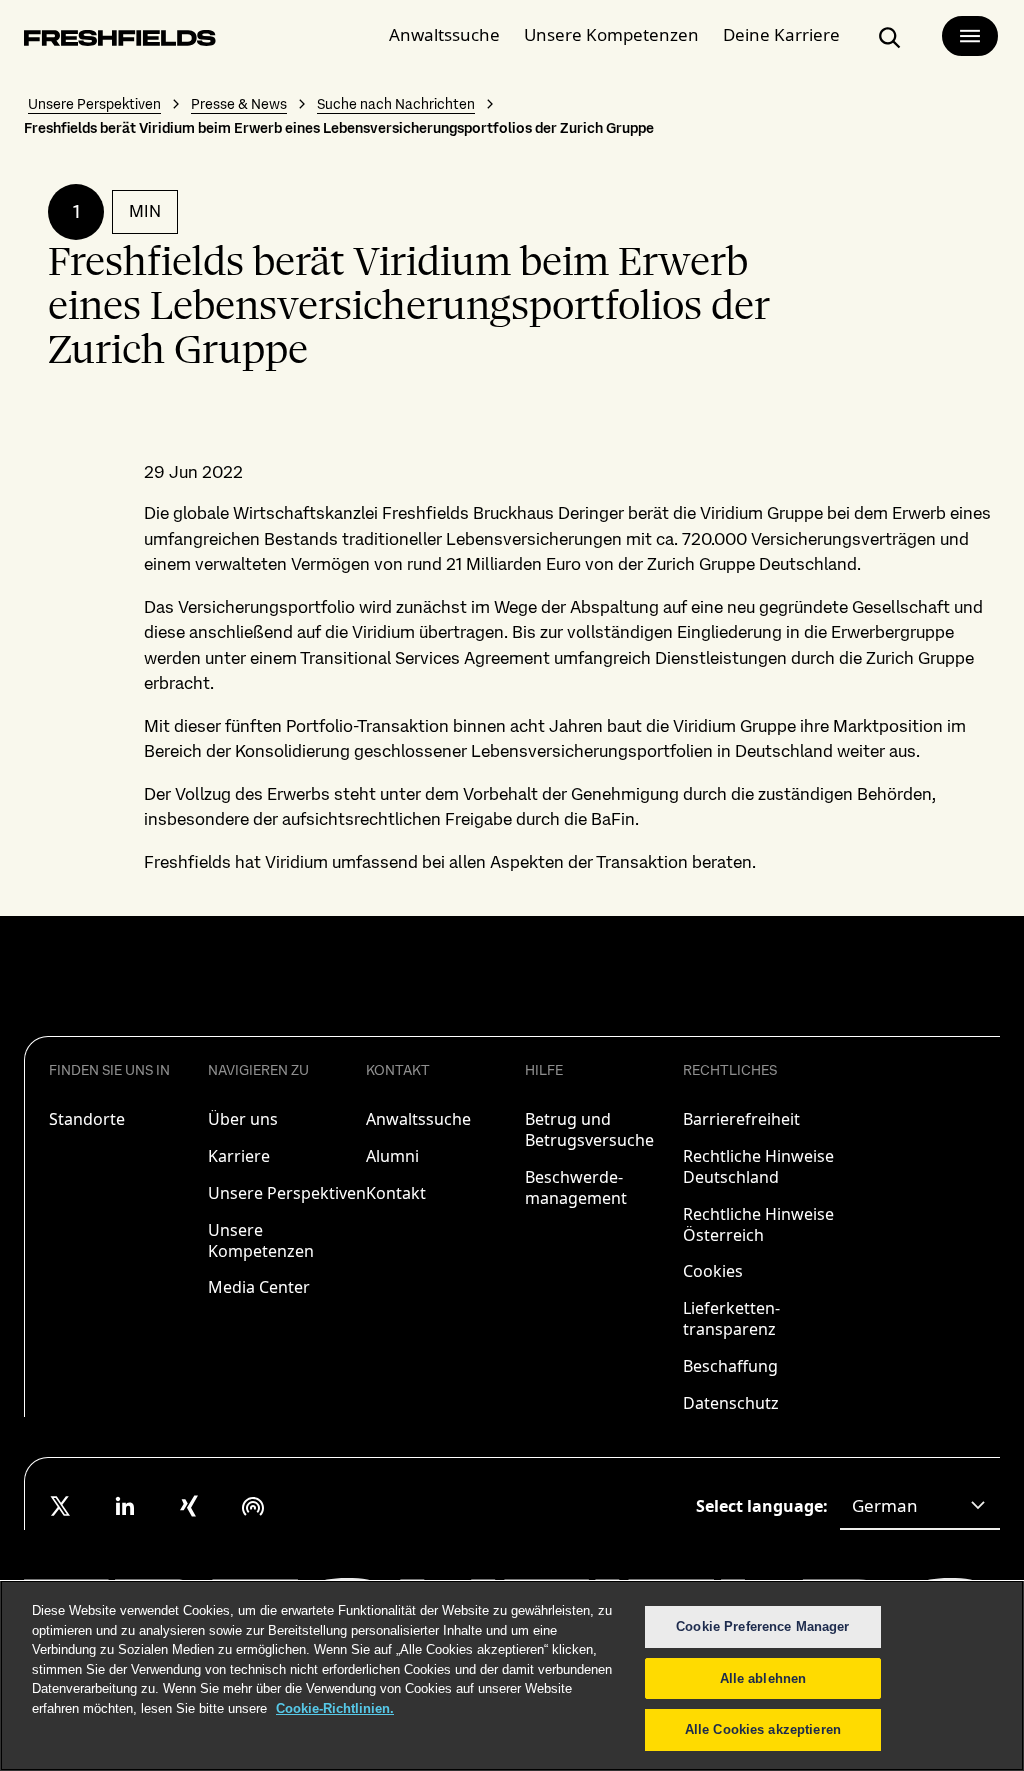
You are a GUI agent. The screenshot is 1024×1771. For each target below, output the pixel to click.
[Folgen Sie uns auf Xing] (189, 1506)
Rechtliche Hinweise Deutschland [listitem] (758, 1166)
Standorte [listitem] (87, 1119)
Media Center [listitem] (259, 1287)
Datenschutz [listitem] (731, 1403)
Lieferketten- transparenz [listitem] (731, 1318)
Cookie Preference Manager (762, 1626)
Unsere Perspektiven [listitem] (287, 1193)
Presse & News (239, 104)
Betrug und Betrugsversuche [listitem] (589, 1129)
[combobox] (920, 1506)
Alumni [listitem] (392, 1156)
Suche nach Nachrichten (396, 104)
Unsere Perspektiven (94, 104)
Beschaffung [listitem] (730, 1366)
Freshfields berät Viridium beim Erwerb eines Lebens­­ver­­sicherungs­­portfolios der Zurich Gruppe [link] (339, 128)
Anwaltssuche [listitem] (418, 1119)
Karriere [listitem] (239, 1156)
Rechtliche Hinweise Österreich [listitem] (758, 1224)
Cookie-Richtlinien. (335, 1708)
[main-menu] (970, 36)
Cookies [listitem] (713, 1271)
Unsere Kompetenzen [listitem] (261, 1240)
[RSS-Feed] (253, 1506)
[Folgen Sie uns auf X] (61, 1506)
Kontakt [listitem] (396, 1193)
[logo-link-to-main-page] (120, 41)
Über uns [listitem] (243, 1119)
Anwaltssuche (444, 34)
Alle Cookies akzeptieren (763, 1729)
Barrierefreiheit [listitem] (741, 1119)
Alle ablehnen (763, 1678)
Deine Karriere (781, 34)
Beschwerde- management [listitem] (576, 1187)
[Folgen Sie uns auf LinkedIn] (125, 1506)
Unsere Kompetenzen (611, 34)
